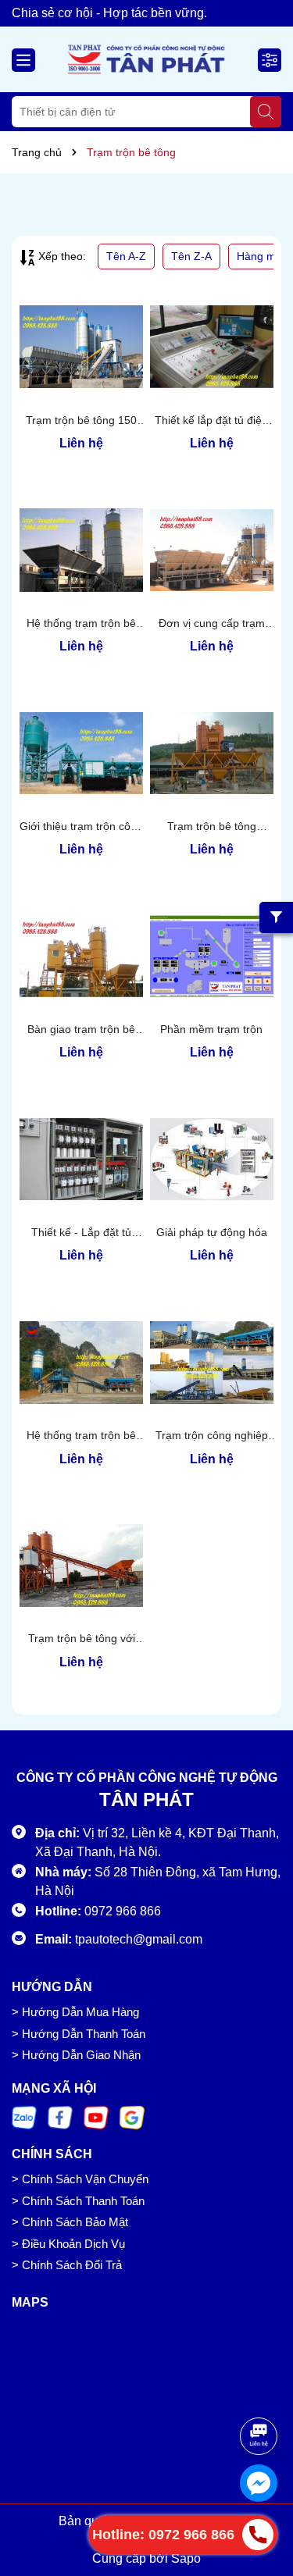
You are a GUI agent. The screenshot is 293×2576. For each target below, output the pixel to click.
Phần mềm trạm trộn (211, 1029)
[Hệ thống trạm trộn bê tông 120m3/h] (82, 550)
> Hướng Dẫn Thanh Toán (79, 2034)
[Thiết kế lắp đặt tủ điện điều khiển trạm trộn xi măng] (212, 347)
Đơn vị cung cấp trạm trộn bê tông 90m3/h (212, 624)
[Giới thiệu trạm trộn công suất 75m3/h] (82, 753)
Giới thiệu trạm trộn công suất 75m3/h (81, 827)
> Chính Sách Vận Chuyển (80, 2179)
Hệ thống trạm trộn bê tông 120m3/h (81, 624)
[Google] (132, 2117)
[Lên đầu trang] (259, 2389)
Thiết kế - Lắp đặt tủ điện (81, 1233)
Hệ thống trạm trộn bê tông (81, 1436)
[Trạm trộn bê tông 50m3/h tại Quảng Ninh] (212, 753)
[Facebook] (60, 2117)
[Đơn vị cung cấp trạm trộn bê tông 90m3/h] (212, 550)
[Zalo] (24, 2117)
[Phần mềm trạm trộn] (212, 956)
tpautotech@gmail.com (139, 1939)
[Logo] (146, 59)
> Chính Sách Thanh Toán (78, 2201)
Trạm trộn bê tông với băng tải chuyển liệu (82, 1639)
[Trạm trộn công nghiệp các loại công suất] (212, 1362)
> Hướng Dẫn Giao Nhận (76, 2055)
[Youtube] (96, 2117)
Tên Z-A (191, 256)
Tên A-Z (126, 256)
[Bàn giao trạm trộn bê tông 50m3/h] (82, 956)
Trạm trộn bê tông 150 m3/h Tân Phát (81, 421)
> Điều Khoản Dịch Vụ (68, 2244)
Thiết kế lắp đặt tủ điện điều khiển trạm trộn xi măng (211, 421)
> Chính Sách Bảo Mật (70, 2222)
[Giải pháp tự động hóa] (212, 1159)
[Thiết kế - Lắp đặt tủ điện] (82, 1159)
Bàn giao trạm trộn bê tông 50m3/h (81, 1030)
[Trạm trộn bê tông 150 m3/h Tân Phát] (82, 347)
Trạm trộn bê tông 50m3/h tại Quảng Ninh (211, 827)
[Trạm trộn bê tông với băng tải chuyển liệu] (82, 1566)
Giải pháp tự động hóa (212, 1232)
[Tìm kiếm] (266, 112)
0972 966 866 (123, 1911)
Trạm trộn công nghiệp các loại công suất (212, 1436)
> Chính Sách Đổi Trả (67, 2265)
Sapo (186, 2558)
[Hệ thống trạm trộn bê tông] (82, 1362)
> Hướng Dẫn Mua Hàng (75, 2012)
